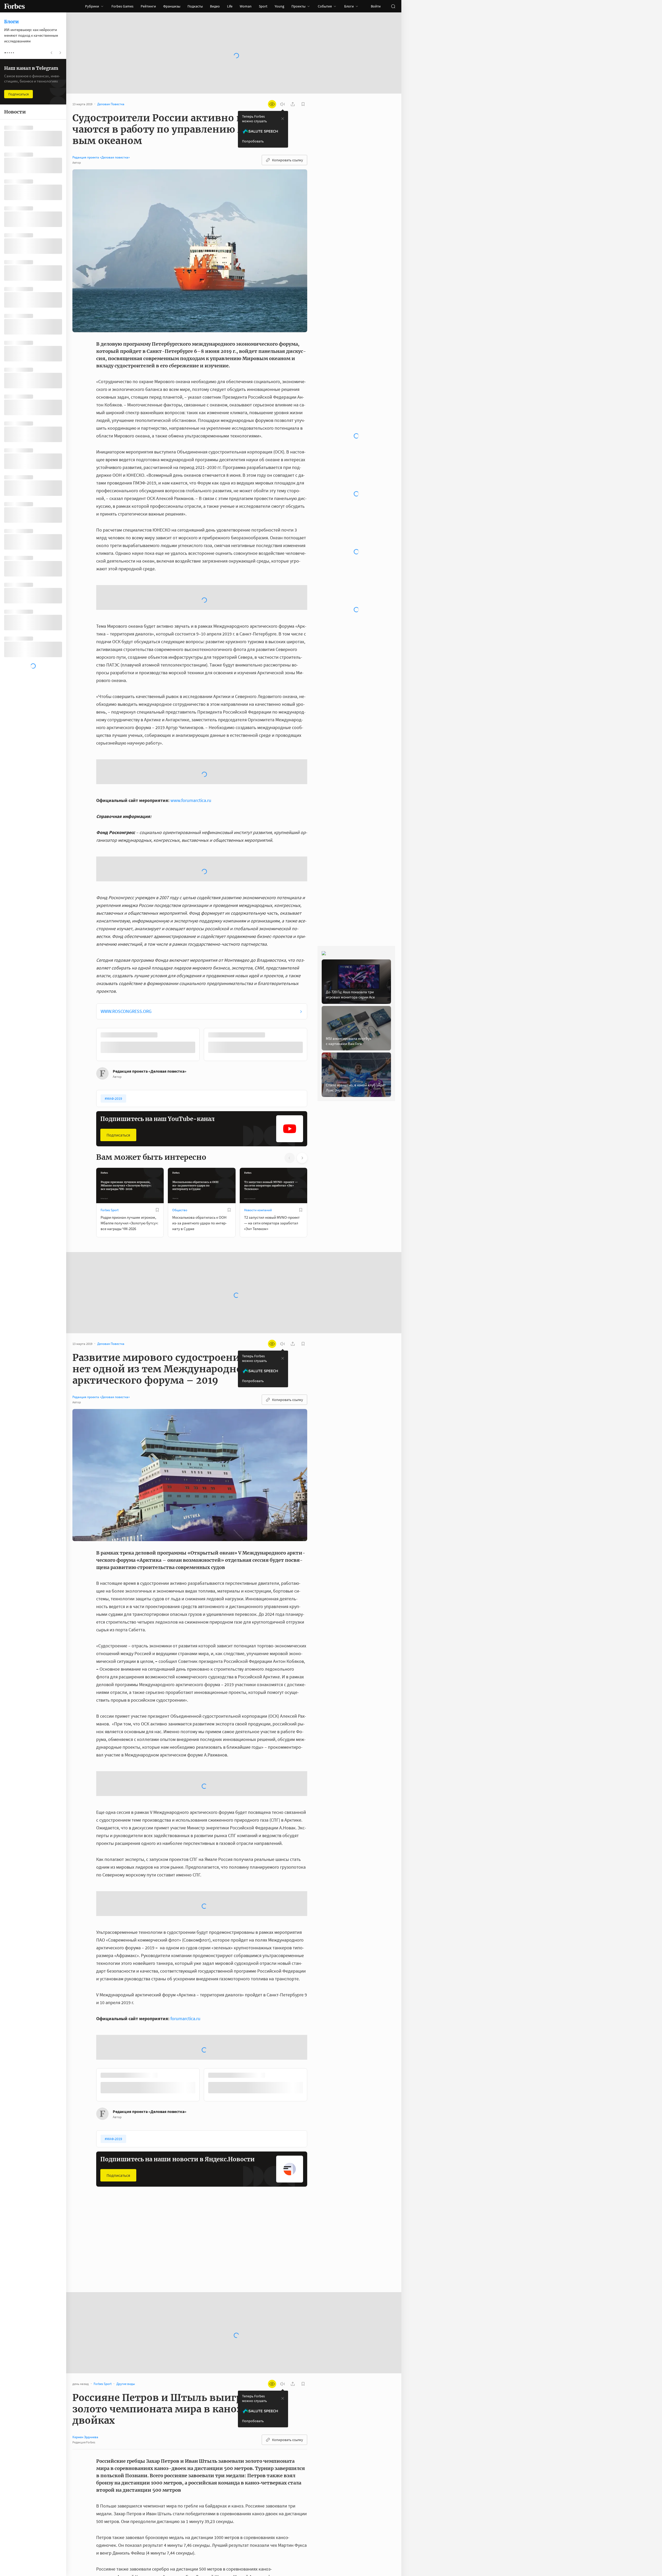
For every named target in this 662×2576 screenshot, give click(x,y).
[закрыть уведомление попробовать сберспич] (283, 119)
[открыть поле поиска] (393, 6)
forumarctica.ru (185, 2018)
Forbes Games (122, 6)
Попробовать (253, 141)
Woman (246, 6)
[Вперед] (315, 1045)
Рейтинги (148, 6)
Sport (263, 6)
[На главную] (14, 6)
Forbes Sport (110, 1210)
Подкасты (195, 6)
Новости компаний (258, 1210)
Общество (180, 1210)
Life (230, 6)
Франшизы (172, 6)
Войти (376, 6)
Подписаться (118, 1135)
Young (279, 6)
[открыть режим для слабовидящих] (272, 104)
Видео (215, 6)
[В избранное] (157, 1210)
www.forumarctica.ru (191, 800)
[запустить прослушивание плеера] (282, 104)
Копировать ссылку (288, 160)
